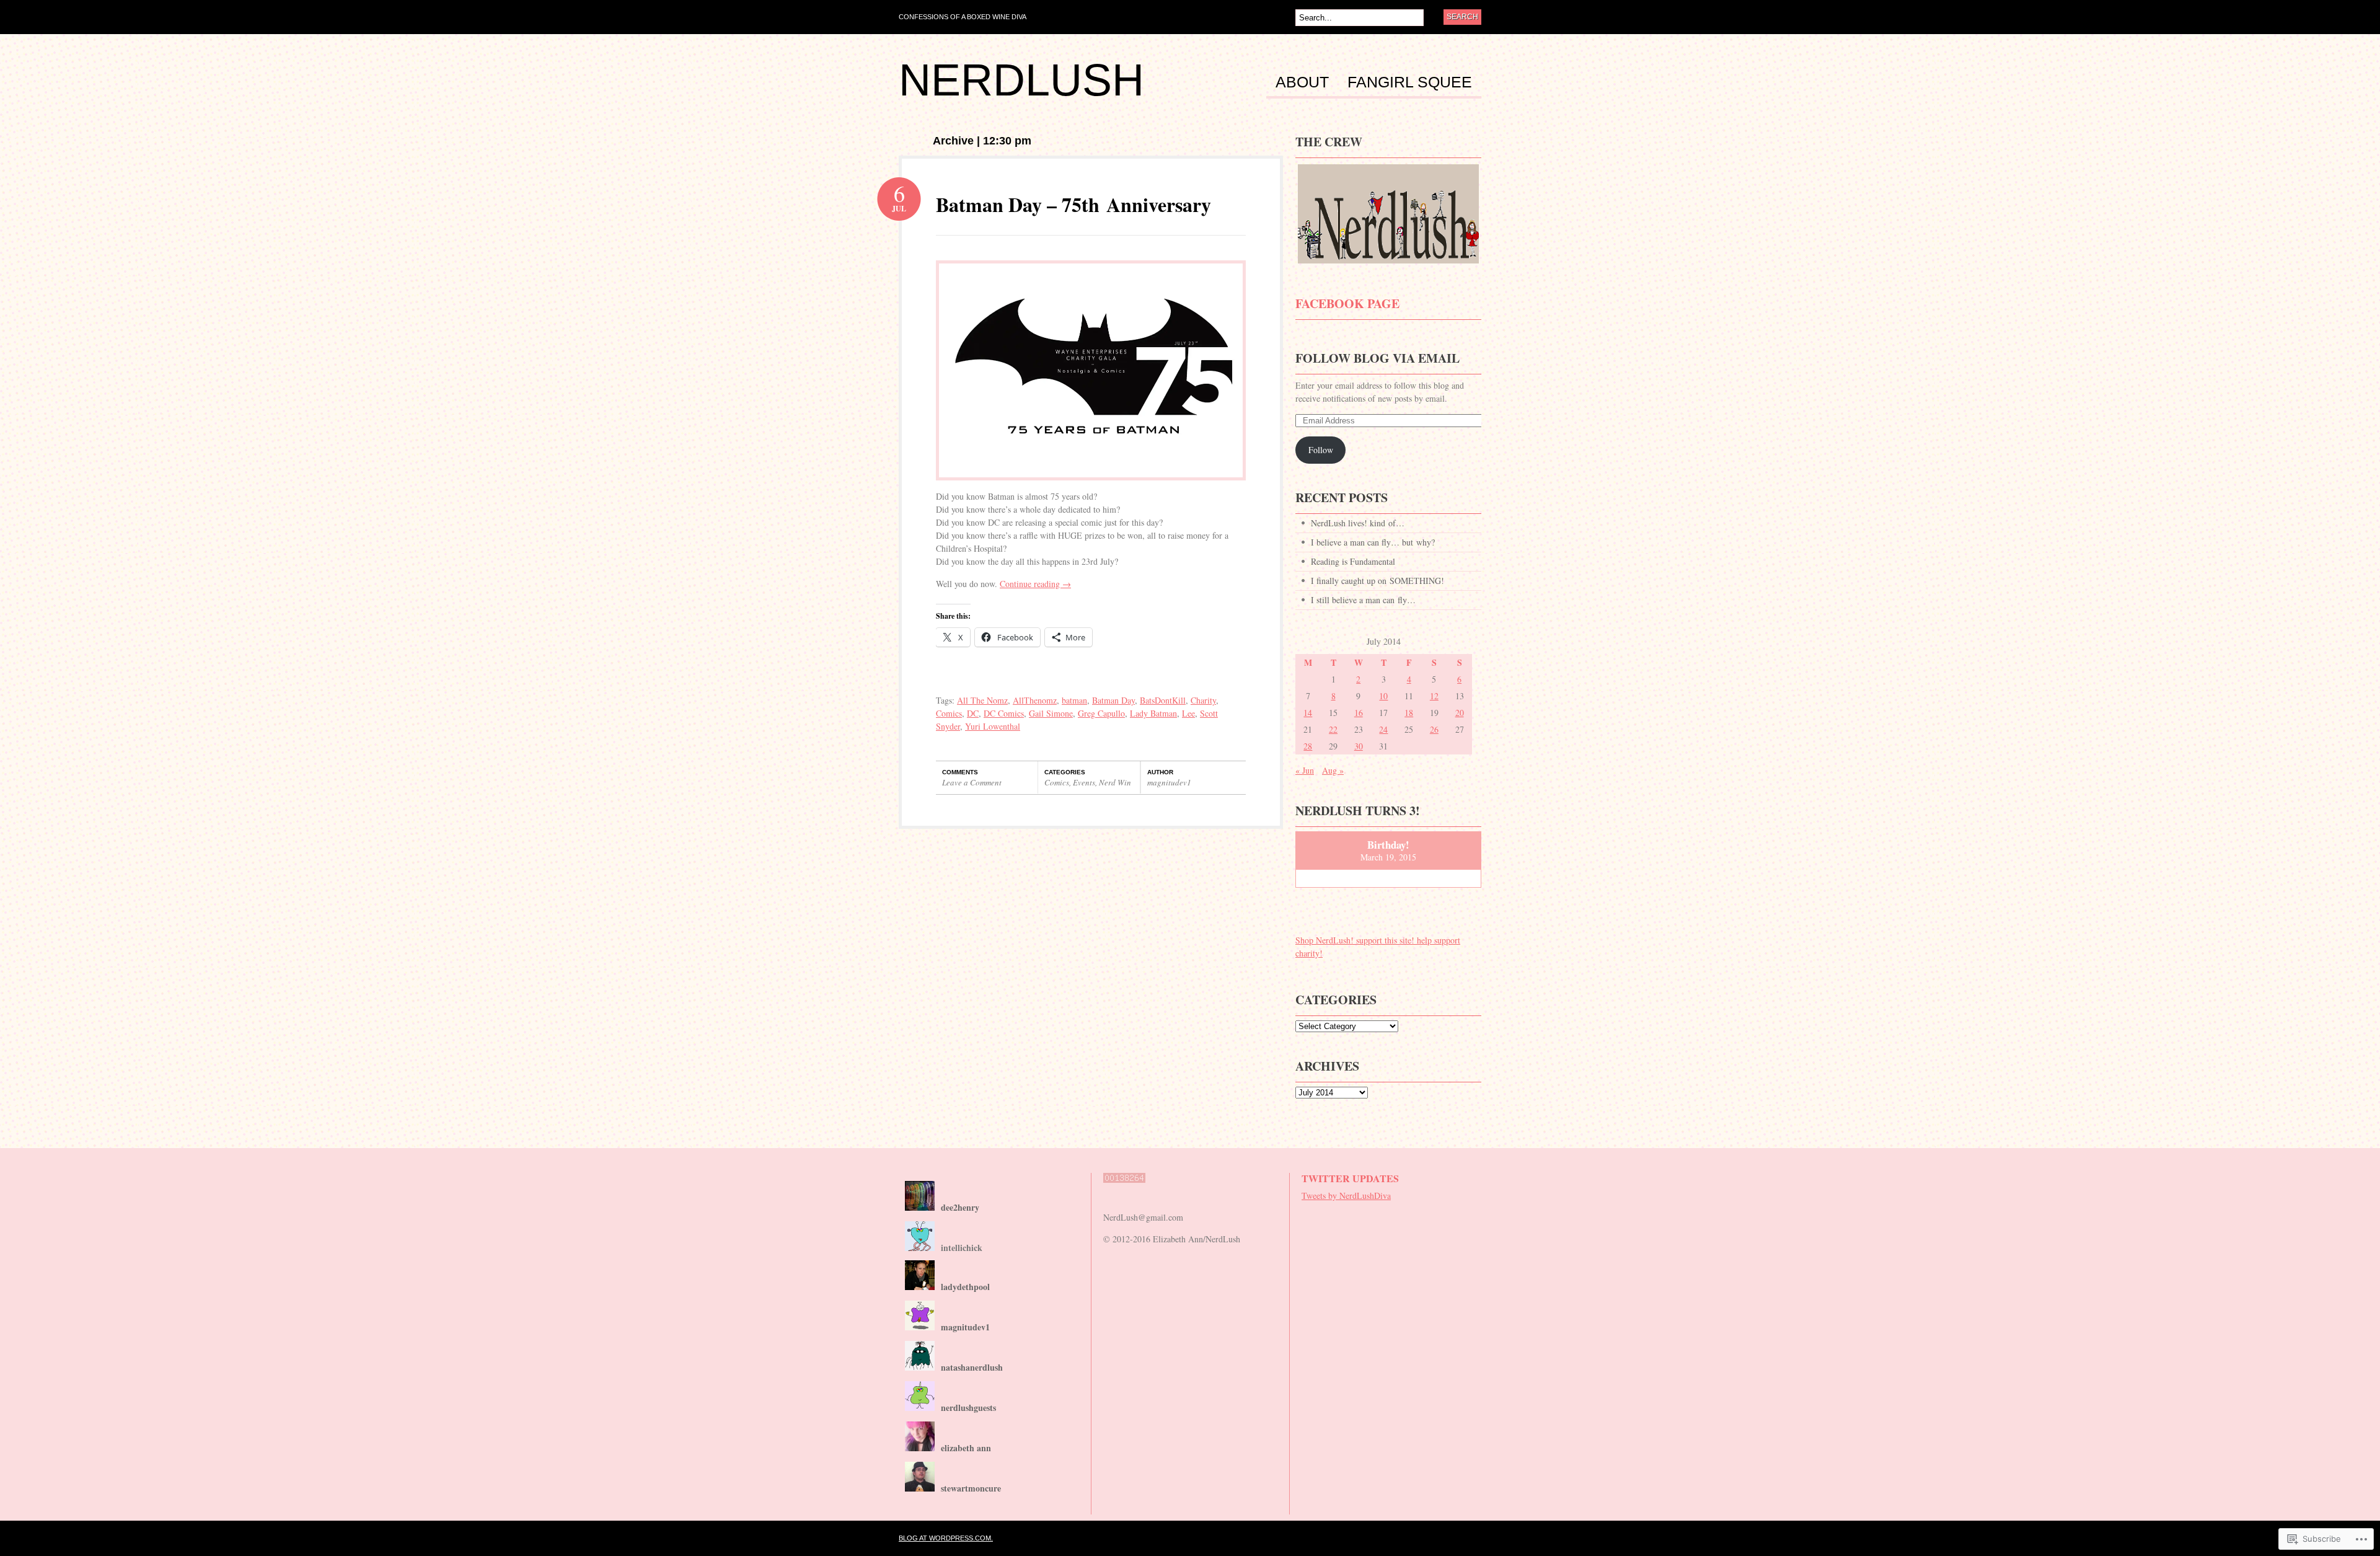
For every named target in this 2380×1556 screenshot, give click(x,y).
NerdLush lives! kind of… (1358, 523)
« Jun (1305, 770)
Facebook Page (1347, 303)
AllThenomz (1035, 700)
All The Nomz (982, 700)
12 (1434, 696)
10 (1383, 696)
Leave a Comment (972, 782)
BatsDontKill (1163, 700)
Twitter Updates (1350, 1178)
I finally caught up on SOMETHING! (1377, 581)
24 (1383, 729)
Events (1084, 782)
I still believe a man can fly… (1363, 600)
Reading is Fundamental (1353, 561)
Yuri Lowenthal (993, 726)
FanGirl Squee (1410, 82)
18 (1409, 713)
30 (1359, 746)
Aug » (1333, 770)
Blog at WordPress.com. (946, 1538)
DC (973, 713)
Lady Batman (1153, 713)
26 (1434, 729)
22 (1333, 729)
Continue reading (1035, 584)
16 (1359, 713)
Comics (949, 713)
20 (1460, 713)
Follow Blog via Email (1377, 358)
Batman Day (1113, 700)
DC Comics (1004, 713)
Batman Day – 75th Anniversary (1073, 204)
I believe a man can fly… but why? (1373, 542)
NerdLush (1021, 80)
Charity (1203, 700)
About (1302, 82)
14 (1308, 713)
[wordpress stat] (1124, 1189)
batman (1074, 700)
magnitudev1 (1169, 782)
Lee (1188, 713)
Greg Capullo (1101, 713)
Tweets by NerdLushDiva (1346, 1196)
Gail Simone (1051, 713)
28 (1308, 746)
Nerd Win (1115, 782)
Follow (1321, 450)
